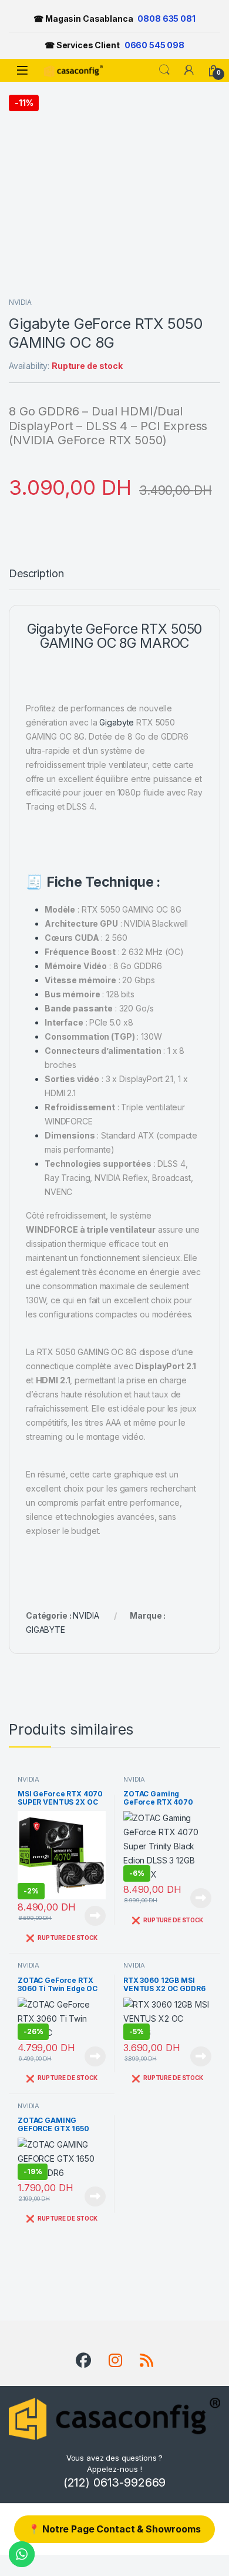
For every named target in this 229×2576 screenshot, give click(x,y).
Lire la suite (95, 1916)
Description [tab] (36, 574)
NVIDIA (20, 302)
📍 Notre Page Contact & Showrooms (114, 2529)
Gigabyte (117, 722)
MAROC (164, 643)
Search (164, 70)
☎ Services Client (114, 45)
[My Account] (189, 70)
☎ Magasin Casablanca (114, 19)
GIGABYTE (46, 1630)
